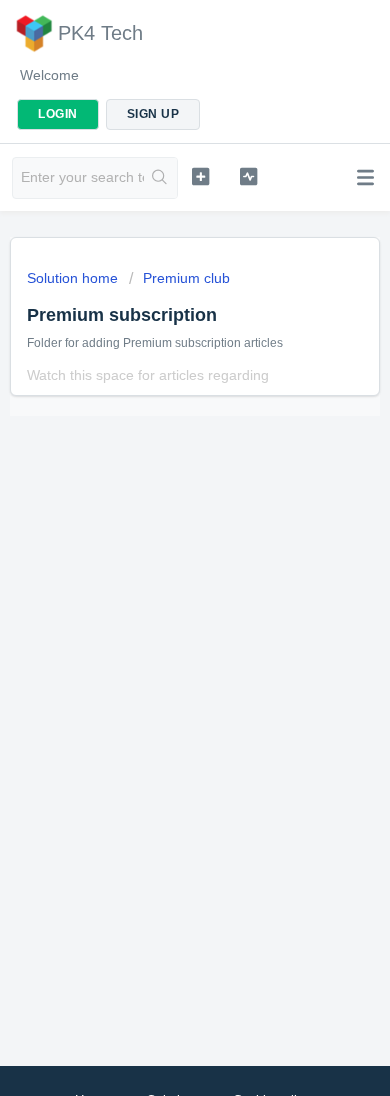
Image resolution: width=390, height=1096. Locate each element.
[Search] (160, 178)
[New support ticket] (200, 176)
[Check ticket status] (248, 176)
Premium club (186, 278)
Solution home (74, 278)
